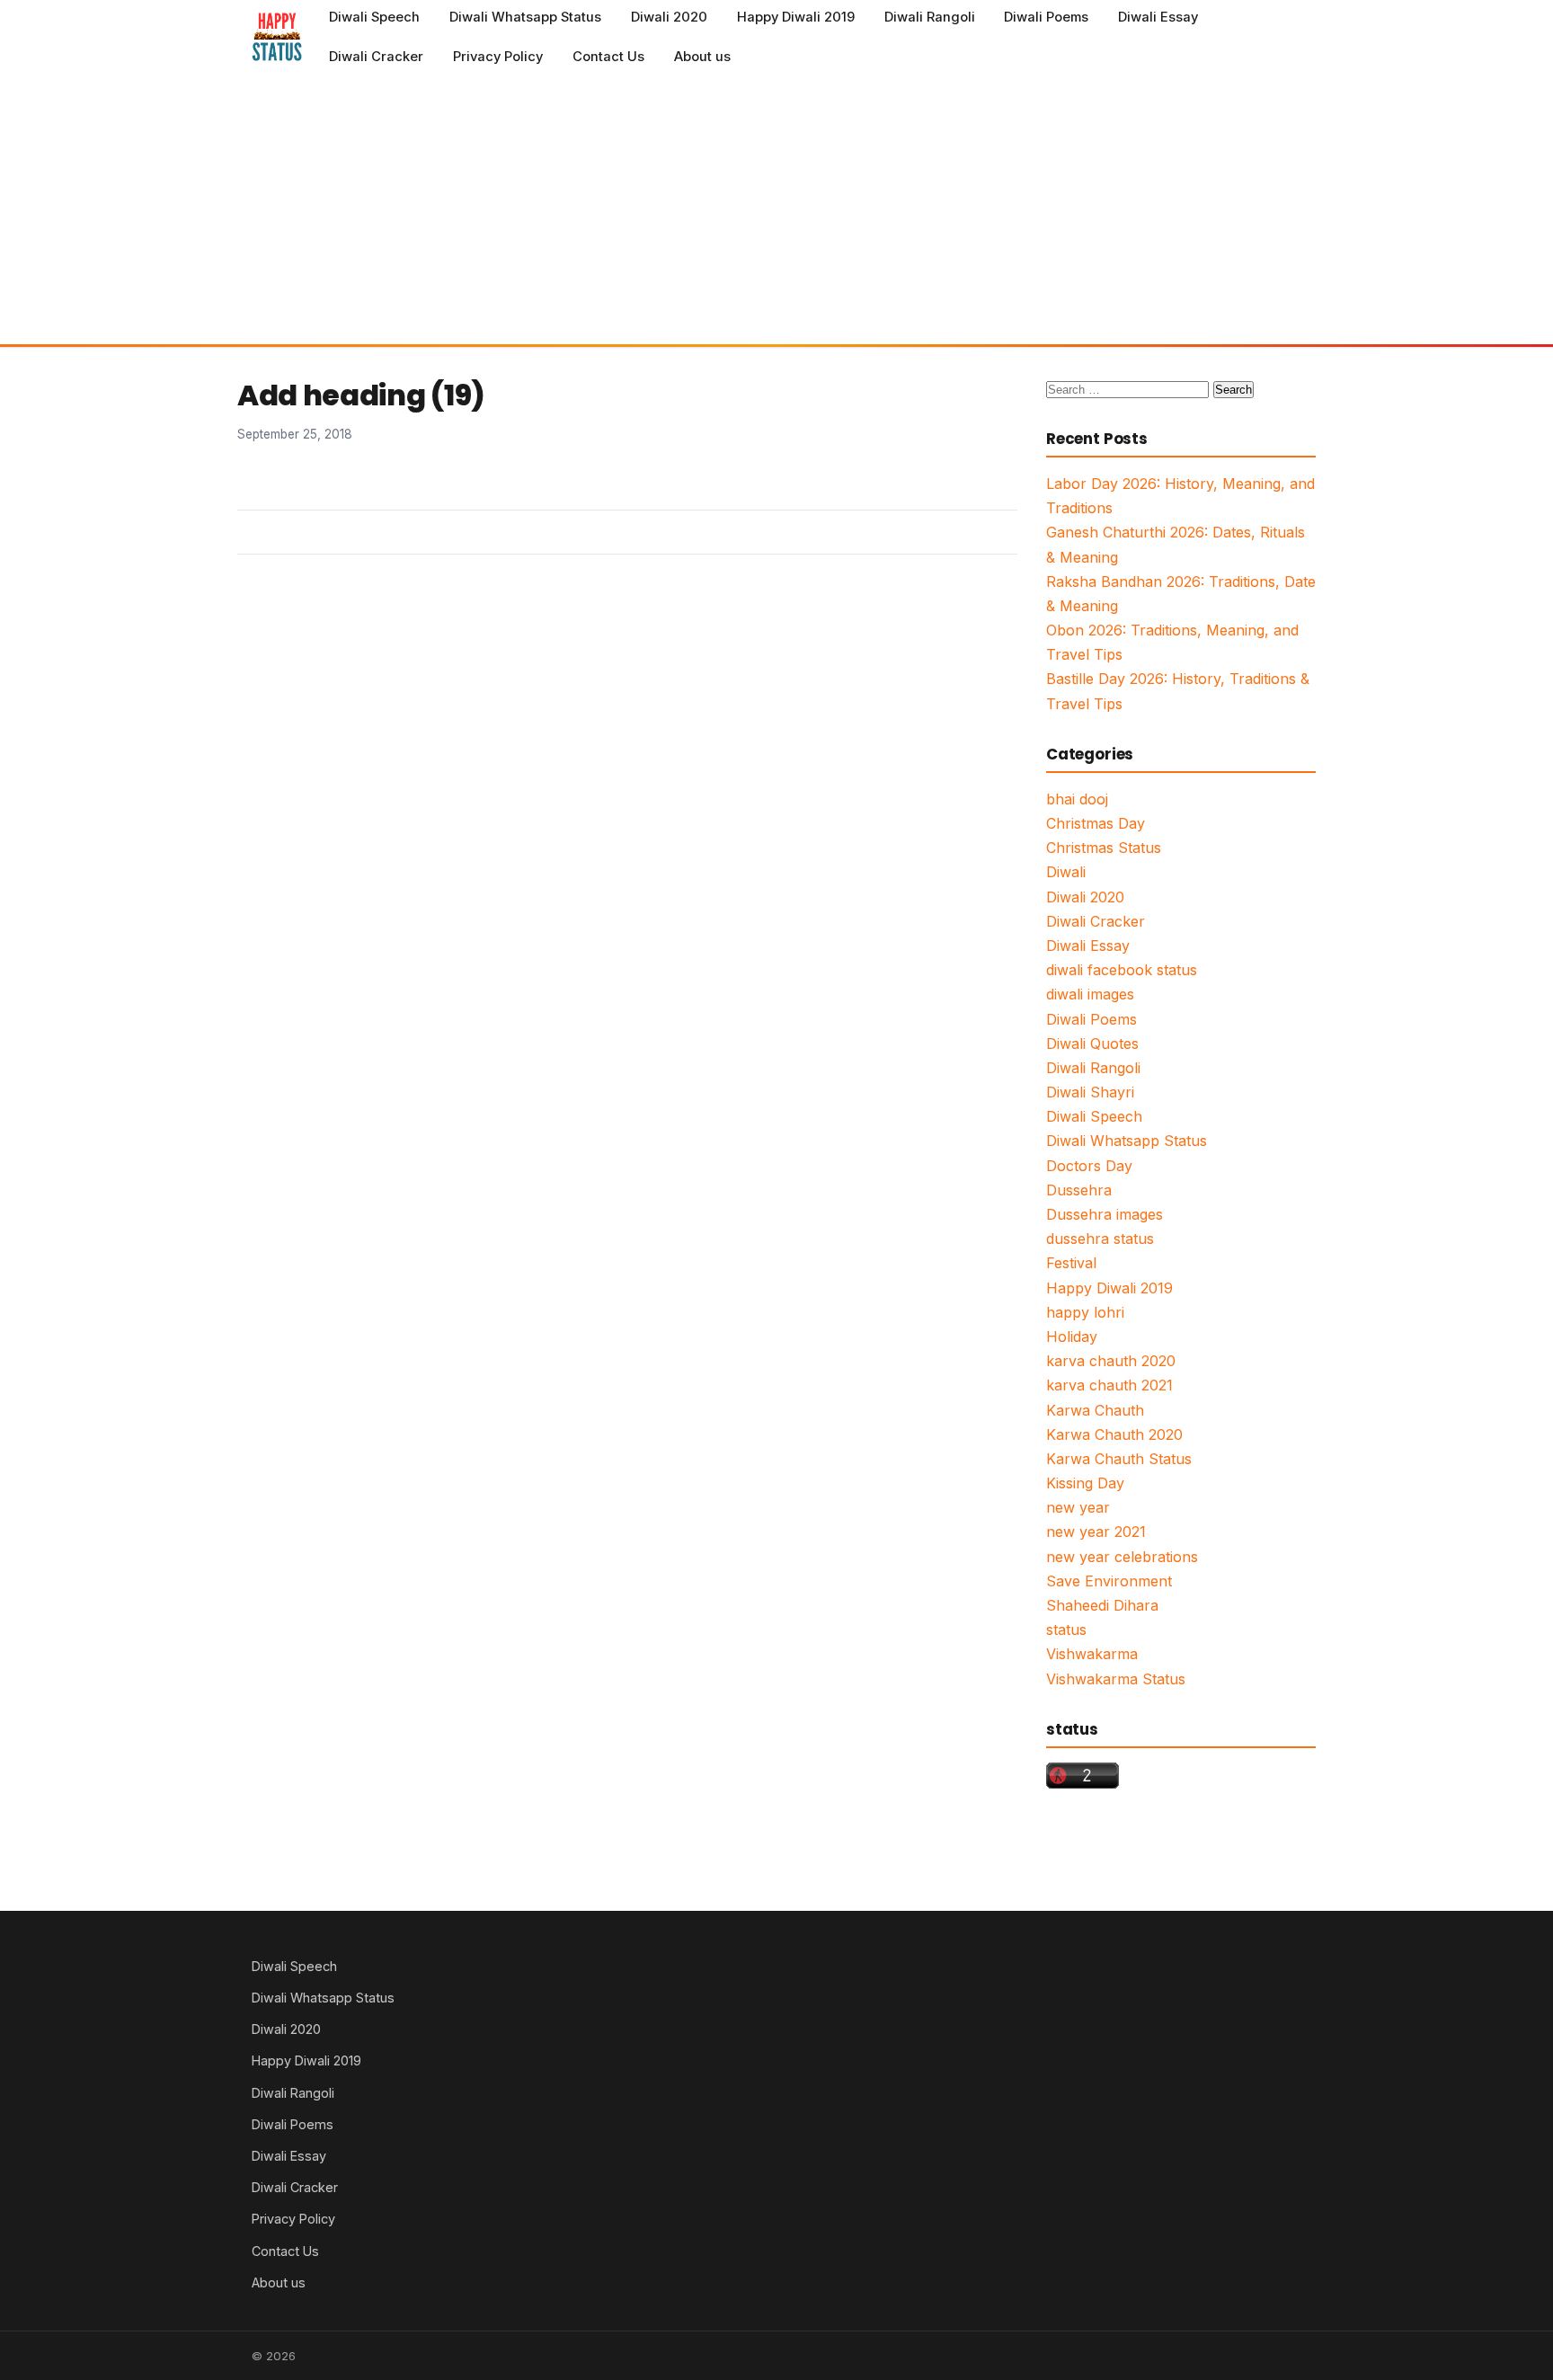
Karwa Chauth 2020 (1114, 1434)
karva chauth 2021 (1109, 1385)
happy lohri (1085, 1312)
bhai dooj (1077, 799)
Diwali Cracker (376, 57)
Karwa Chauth (1095, 1410)
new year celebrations (1122, 1557)
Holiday (1072, 1337)
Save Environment (1109, 1581)
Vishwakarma (1092, 1654)
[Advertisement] (776, 209)
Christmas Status (1104, 848)
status (1066, 1630)
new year (1078, 1507)
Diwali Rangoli (930, 17)
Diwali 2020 (669, 17)
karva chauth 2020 (1111, 1361)
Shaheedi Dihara (1102, 1605)
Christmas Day (1096, 823)
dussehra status (1100, 1239)
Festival (1071, 1263)
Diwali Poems (1046, 17)
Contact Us (608, 57)
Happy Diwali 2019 (796, 17)
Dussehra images (1105, 1214)
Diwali (1066, 872)
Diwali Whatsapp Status (525, 17)
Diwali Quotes (1092, 1043)
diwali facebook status (1122, 970)
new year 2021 (1096, 1532)
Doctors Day (1089, 1166)
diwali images (1090, 994)
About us (702, 57)
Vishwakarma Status (1116, 1679)
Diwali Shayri (1090, 1092)
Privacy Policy (498, 57)
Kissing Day (1085, 1483)
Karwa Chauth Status (1119, 1459)
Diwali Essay (1158, 17)
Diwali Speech (374, 17)
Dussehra (1079, 1190)
